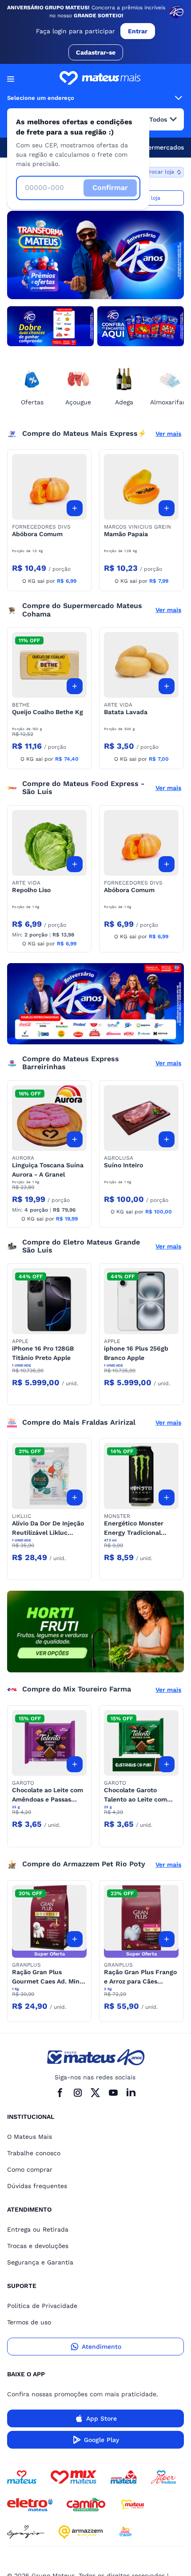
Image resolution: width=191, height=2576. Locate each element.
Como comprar (30, 2169)
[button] (49, 487)
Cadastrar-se (96, 52)
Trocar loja (160, 172)
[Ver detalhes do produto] (49, 487)
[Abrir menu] (11, 79)
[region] (95, 255)
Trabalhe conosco (34, 2153)
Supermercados (160, 147)
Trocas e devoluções (38, 2246)
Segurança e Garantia (40, 2262)
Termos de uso (29, 2322)
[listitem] (95, 255)
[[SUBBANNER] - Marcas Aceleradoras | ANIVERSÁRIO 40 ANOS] (50, 326)
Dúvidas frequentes (37, 2186)
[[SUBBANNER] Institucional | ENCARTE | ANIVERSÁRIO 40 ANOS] (141, 326)
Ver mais (168, 434)
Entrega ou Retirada (38, 2229)
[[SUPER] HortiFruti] (95, 1631)
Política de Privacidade (42, 2306)
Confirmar (110, 188)
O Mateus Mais (30, 2137)
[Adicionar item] (75, 508)
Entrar (138, 31)
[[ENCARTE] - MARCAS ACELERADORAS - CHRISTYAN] (95, 1004)
